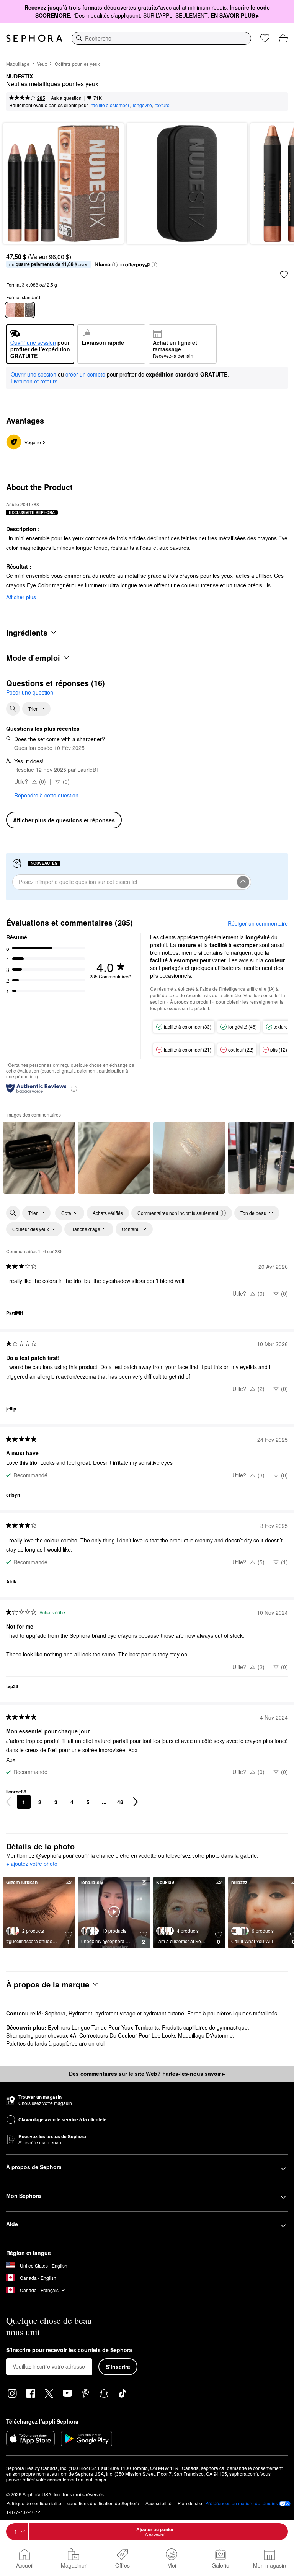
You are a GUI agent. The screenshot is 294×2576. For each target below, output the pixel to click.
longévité (142, 105)
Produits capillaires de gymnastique (205, 2027)
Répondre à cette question (46, 795)
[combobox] (161, 38)
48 (120, 1802)
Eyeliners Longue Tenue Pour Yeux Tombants (103, 2027)
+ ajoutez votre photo (32, 1864)
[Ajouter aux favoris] (284, 275)
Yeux (42, 64)
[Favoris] (265, 38)
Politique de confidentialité (34, 2503)
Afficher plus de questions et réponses (64, 820)
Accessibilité (158, 2503)
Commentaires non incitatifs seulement (178, 1213)
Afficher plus (21, 597)
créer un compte (85, 375)
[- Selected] (20, 310)
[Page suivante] (136, 1802)
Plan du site (190, 2503)
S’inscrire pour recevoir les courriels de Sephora (69, 2350)
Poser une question (30, 692)
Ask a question (66, 98)
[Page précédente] (8, 1802)
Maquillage (18, 64)
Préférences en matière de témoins (242, 2503)
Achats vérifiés (108, 1213)
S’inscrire (118, 2367)
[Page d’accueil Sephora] (34, 38)
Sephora (55, 2013)
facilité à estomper (110, 105)
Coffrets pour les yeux (77, 64)
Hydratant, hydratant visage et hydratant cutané (126, 2013)
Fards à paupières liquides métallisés (232, 2013)
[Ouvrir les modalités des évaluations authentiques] (74, 1088)
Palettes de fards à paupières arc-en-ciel (55, 2043)
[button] (115, 265)
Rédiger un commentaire (258, 923)
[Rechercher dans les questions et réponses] (13, 709)
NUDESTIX (20, 77)
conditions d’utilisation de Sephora (103, 2503)
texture (163, 105)
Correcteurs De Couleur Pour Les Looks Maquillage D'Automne (156, 2035)
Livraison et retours (34, 381)
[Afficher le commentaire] (39, 1158)
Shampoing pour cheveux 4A (41, 2035)
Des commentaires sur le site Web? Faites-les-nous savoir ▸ (147, 2074)
